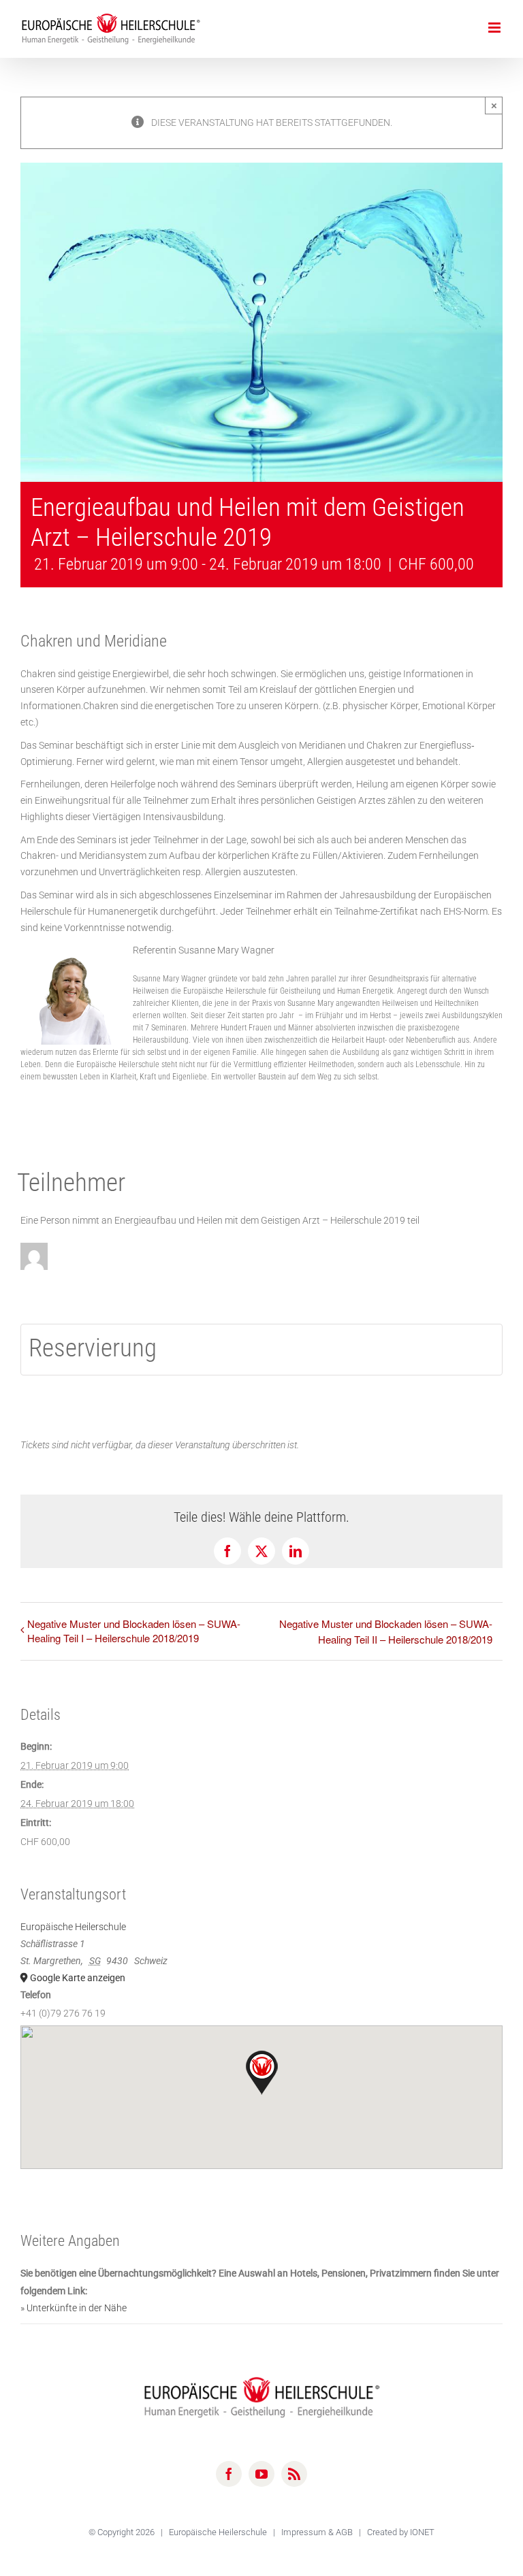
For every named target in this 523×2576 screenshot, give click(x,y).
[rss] (294, 2474)
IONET (422, 2532)
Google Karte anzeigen (78, 1978)
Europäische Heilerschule (73, 1927)
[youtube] (261, 2474)
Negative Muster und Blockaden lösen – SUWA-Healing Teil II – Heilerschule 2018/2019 (386, 1631)
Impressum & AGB (318, 2532)
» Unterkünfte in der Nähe (74, 2308)
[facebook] (229, 2474)
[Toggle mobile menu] (495, 28)
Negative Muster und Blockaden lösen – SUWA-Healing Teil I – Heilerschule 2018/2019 (134, 1631)
